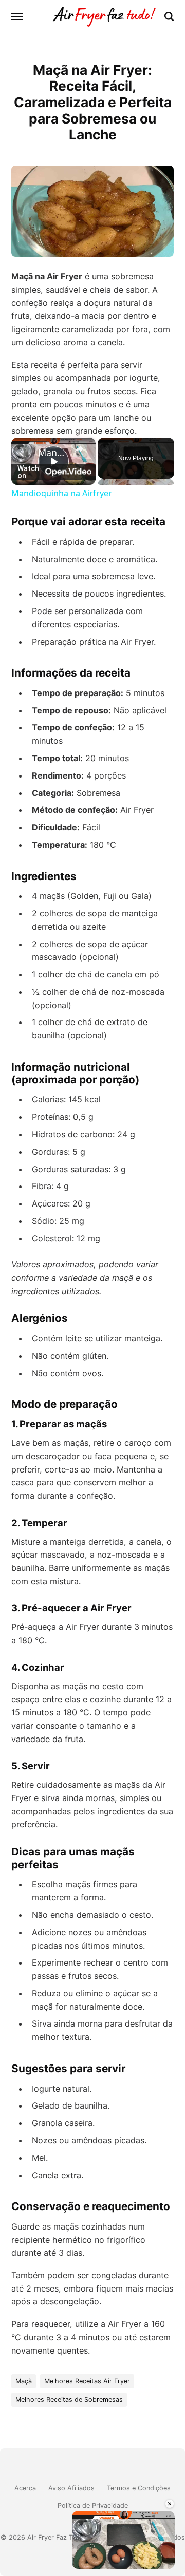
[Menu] (17, 16)
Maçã (24, 2381)
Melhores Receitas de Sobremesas (69, 2399)
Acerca (25, 2488)
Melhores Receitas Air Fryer (87, 2381)
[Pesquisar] (169, 16)
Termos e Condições (139, 2488)
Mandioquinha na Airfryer (53, 453)
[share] (79, 449)
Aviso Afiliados (71, 2488)
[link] (25, 452)
